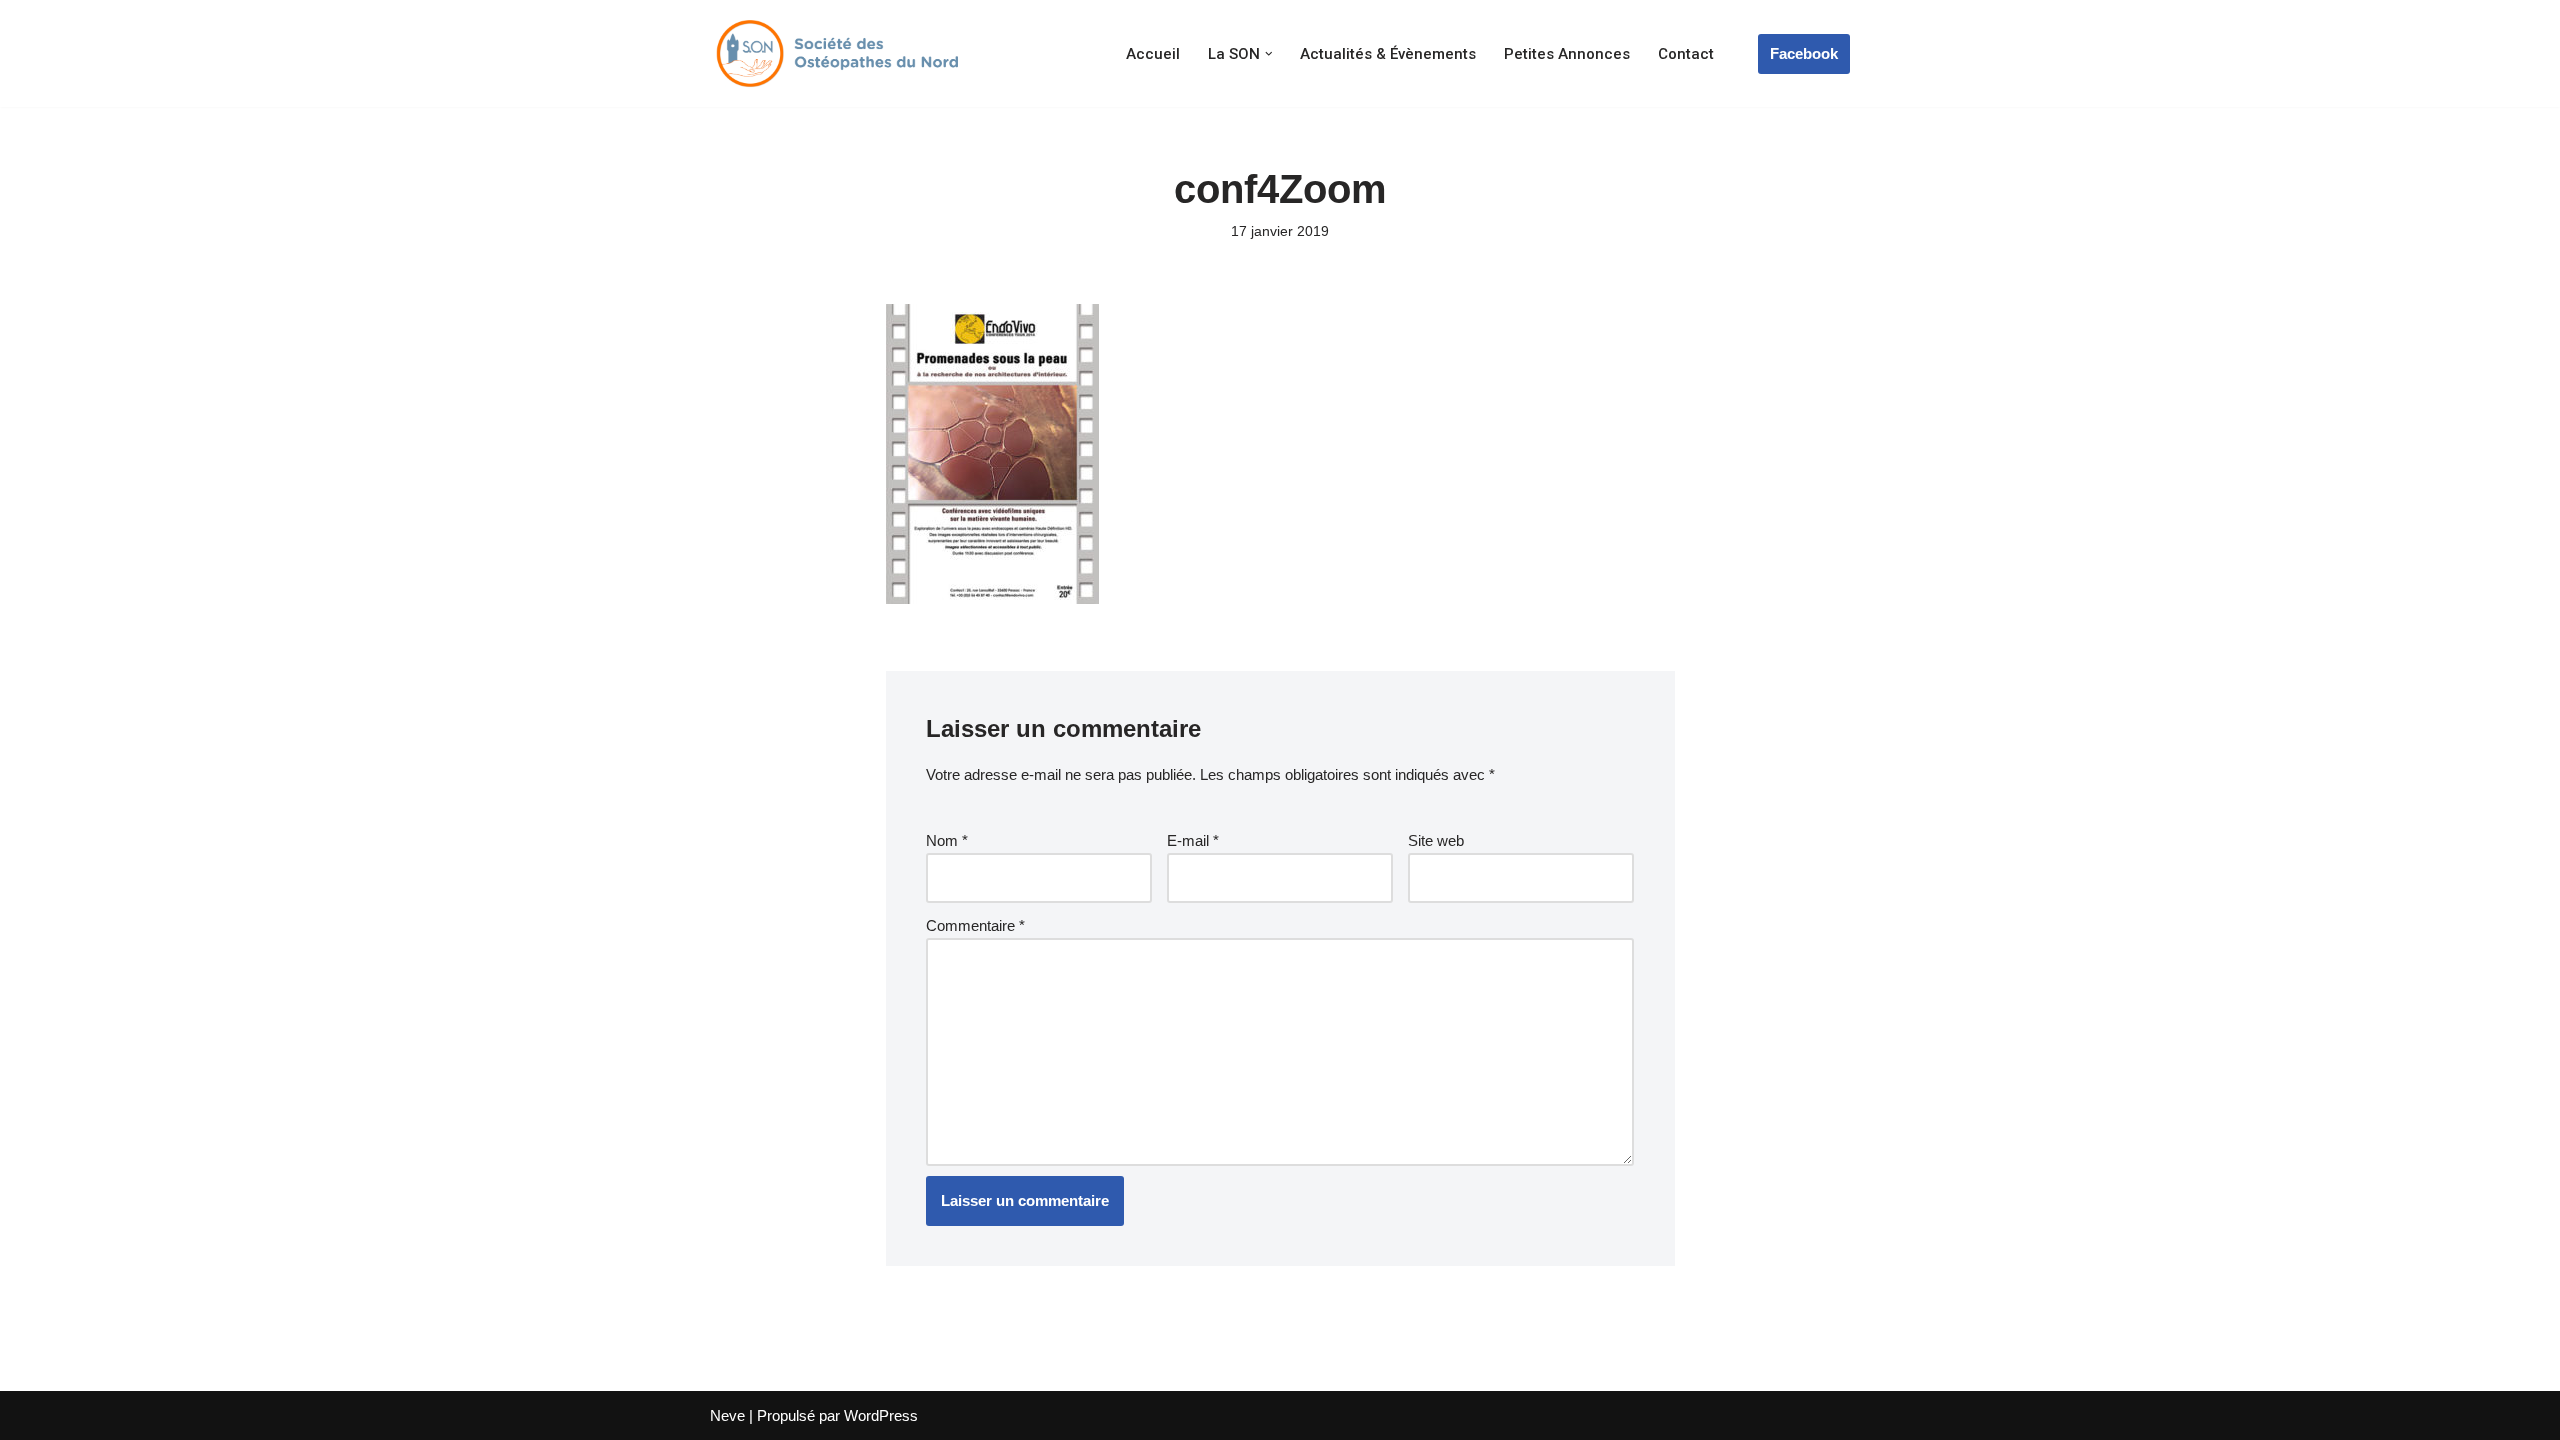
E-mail (1193, 840)
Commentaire (975, 925)
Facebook (1804, 53)
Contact (1686, 54)
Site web (1436, 840)
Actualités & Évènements (1388, 54)
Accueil (1153, 54)
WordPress (881, 1415)
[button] (1269, 54)
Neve (727, 1415)
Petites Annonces (1567, 54)
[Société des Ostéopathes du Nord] (835, 53)
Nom (947, 840)
